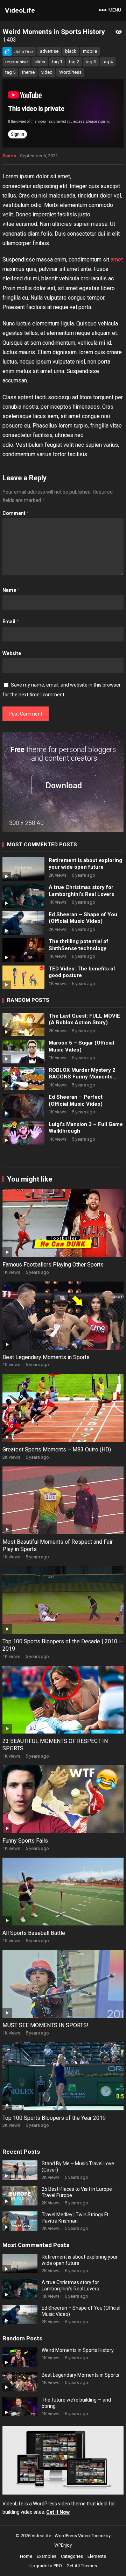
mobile (90, 51)
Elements (97, 2556)
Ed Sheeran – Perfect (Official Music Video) (76, 1100)
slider (40, 62)
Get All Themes (82, 2566)
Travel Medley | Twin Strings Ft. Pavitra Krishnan (76, 2218)
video (47, 72)
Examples (47, 2556)
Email (11, 622)
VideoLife (20, 10)
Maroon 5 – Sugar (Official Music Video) (81, 1046)
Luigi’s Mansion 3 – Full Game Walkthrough (86, 1128)
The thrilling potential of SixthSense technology (79, 945)
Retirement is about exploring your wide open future (85, 864)
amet (117, 260)
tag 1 (57, 62)
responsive (16, 62)
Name (11, 590)
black (71, 51)
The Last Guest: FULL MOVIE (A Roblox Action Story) (84, 1019)
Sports (9, 156)
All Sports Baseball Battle (34, 1933)
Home (26, 2556)
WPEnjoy (63, 2545)
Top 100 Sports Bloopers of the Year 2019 (54, 2118)
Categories (72, 2556)
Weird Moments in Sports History (78, 2350)
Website (12, 653)
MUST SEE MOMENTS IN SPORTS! (45, 2025)
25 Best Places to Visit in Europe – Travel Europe (79, 2192)
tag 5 (10, 72)
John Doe (24, 52)
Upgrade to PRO (46, 2566)
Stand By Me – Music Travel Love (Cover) (78, 2167)
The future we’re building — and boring (76, 2403)
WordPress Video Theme (80, 2536)
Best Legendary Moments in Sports (46, 1357)
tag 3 (91, 62)
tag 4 (108, 62)
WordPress (70, 72)
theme (28, 72)
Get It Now (58, 2512)
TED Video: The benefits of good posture (82, 972)
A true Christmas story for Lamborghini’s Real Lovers (81, 891)
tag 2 (74, 62)
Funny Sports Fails (25, 1841)
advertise (49, 51)
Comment (16, 513)
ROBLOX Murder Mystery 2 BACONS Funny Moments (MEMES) (82, 1074)
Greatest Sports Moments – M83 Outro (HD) (57, 1450)
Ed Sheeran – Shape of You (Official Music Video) (83, 918)
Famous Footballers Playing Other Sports (53, 1265)
